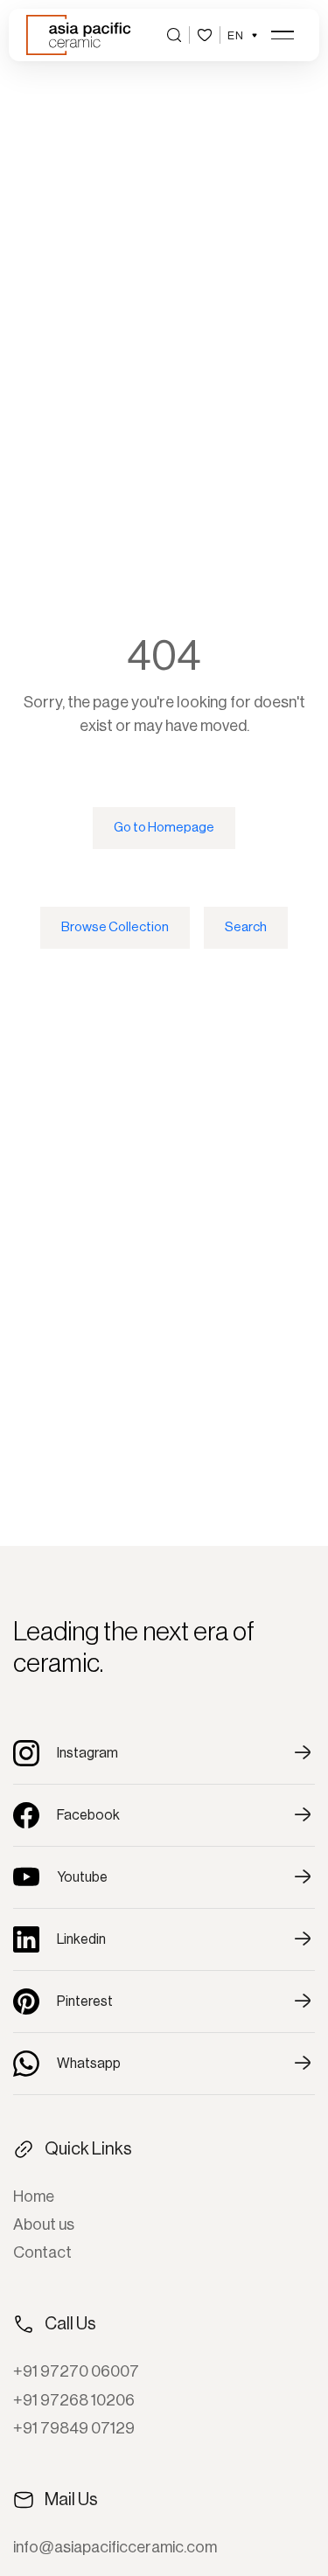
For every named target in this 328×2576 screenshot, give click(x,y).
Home (34, 2197)
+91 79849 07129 (74, 2428)
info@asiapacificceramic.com (115, 2547)
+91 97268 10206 (74, 2400)
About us (44, 2224)
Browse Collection (115, 927)
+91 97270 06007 (76, 2371)
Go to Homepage (164, 828)
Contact (42, 2252)
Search (246, 927)
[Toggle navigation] (283, 35)
